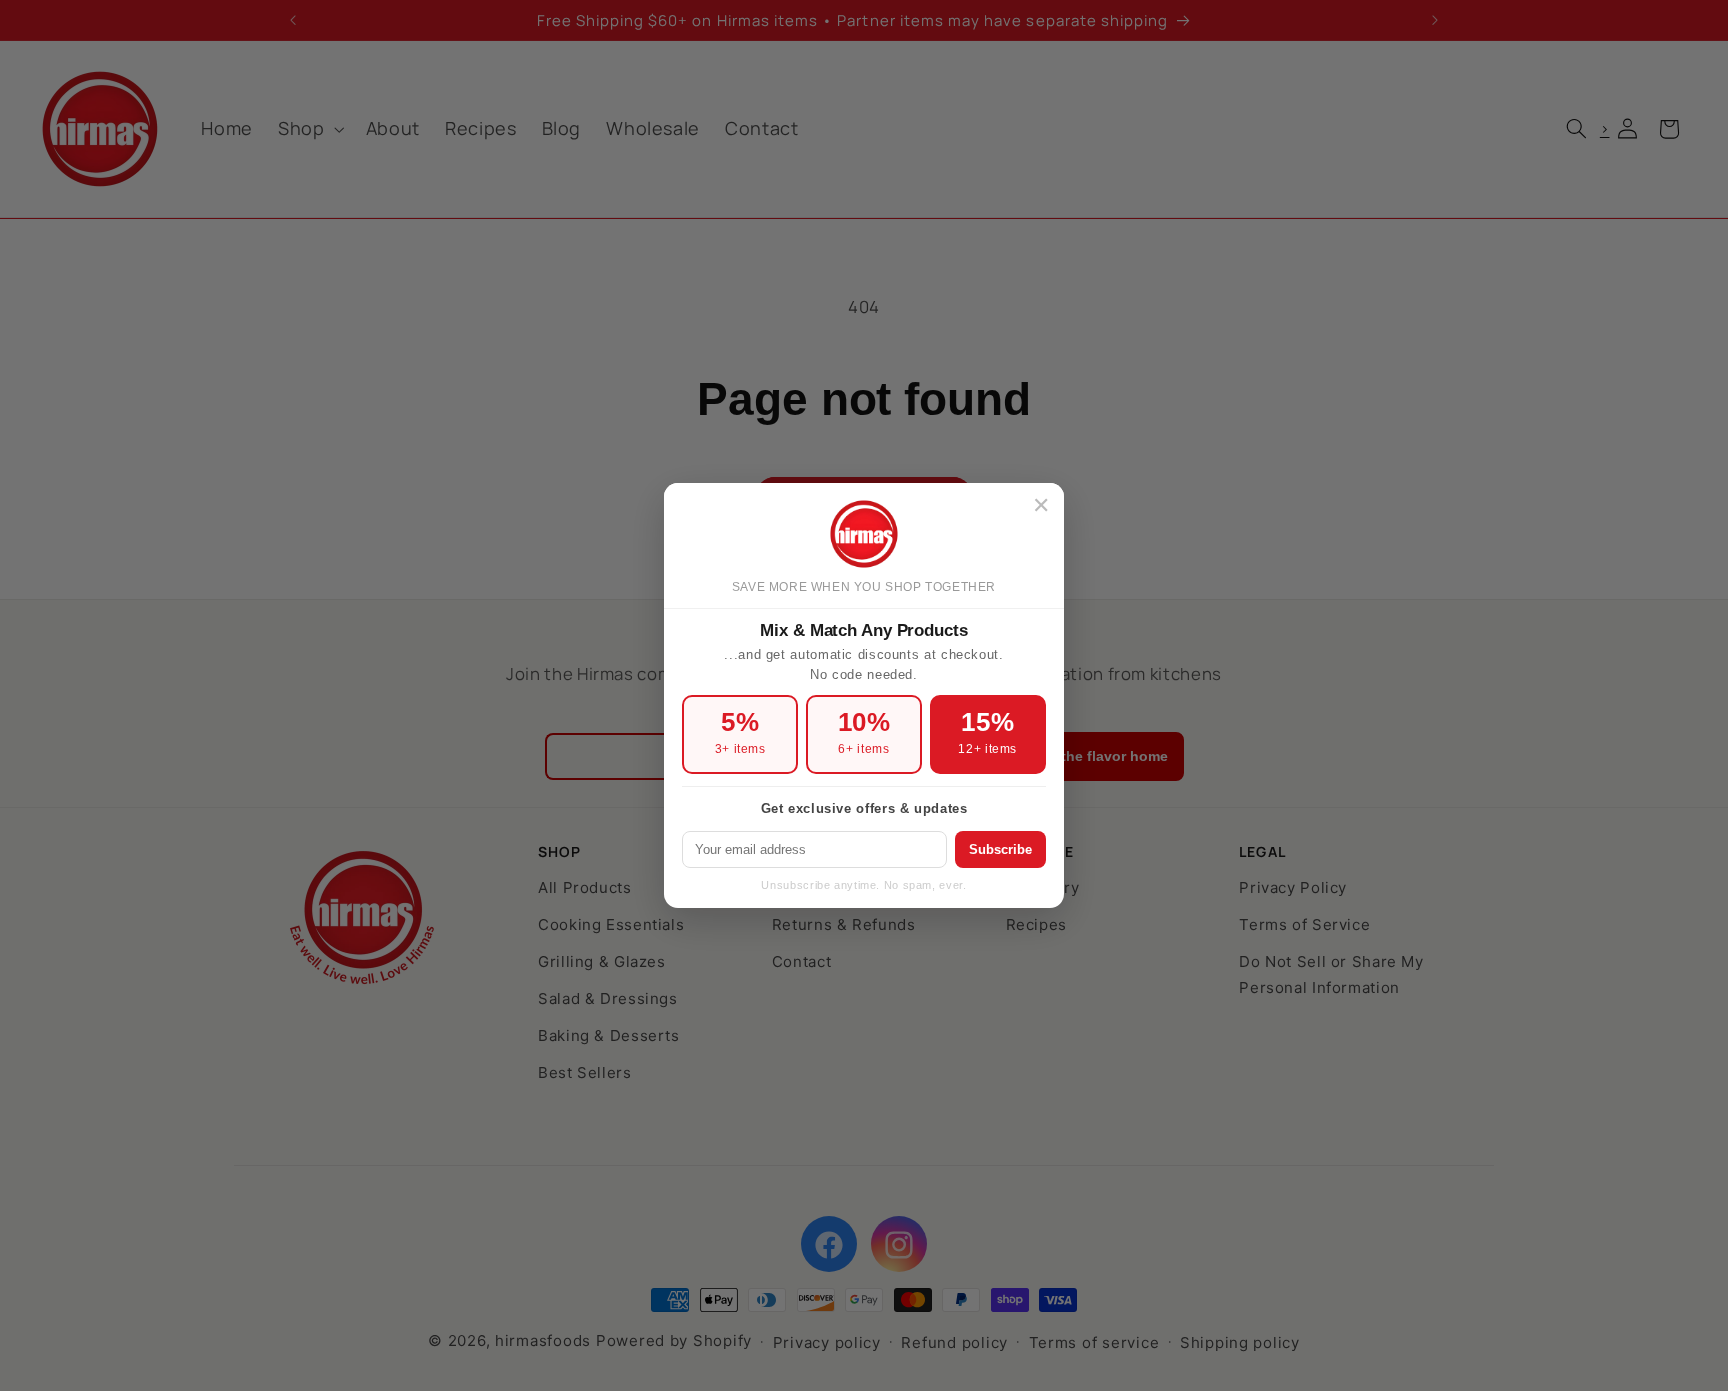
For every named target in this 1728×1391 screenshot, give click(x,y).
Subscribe (1000, 849)
